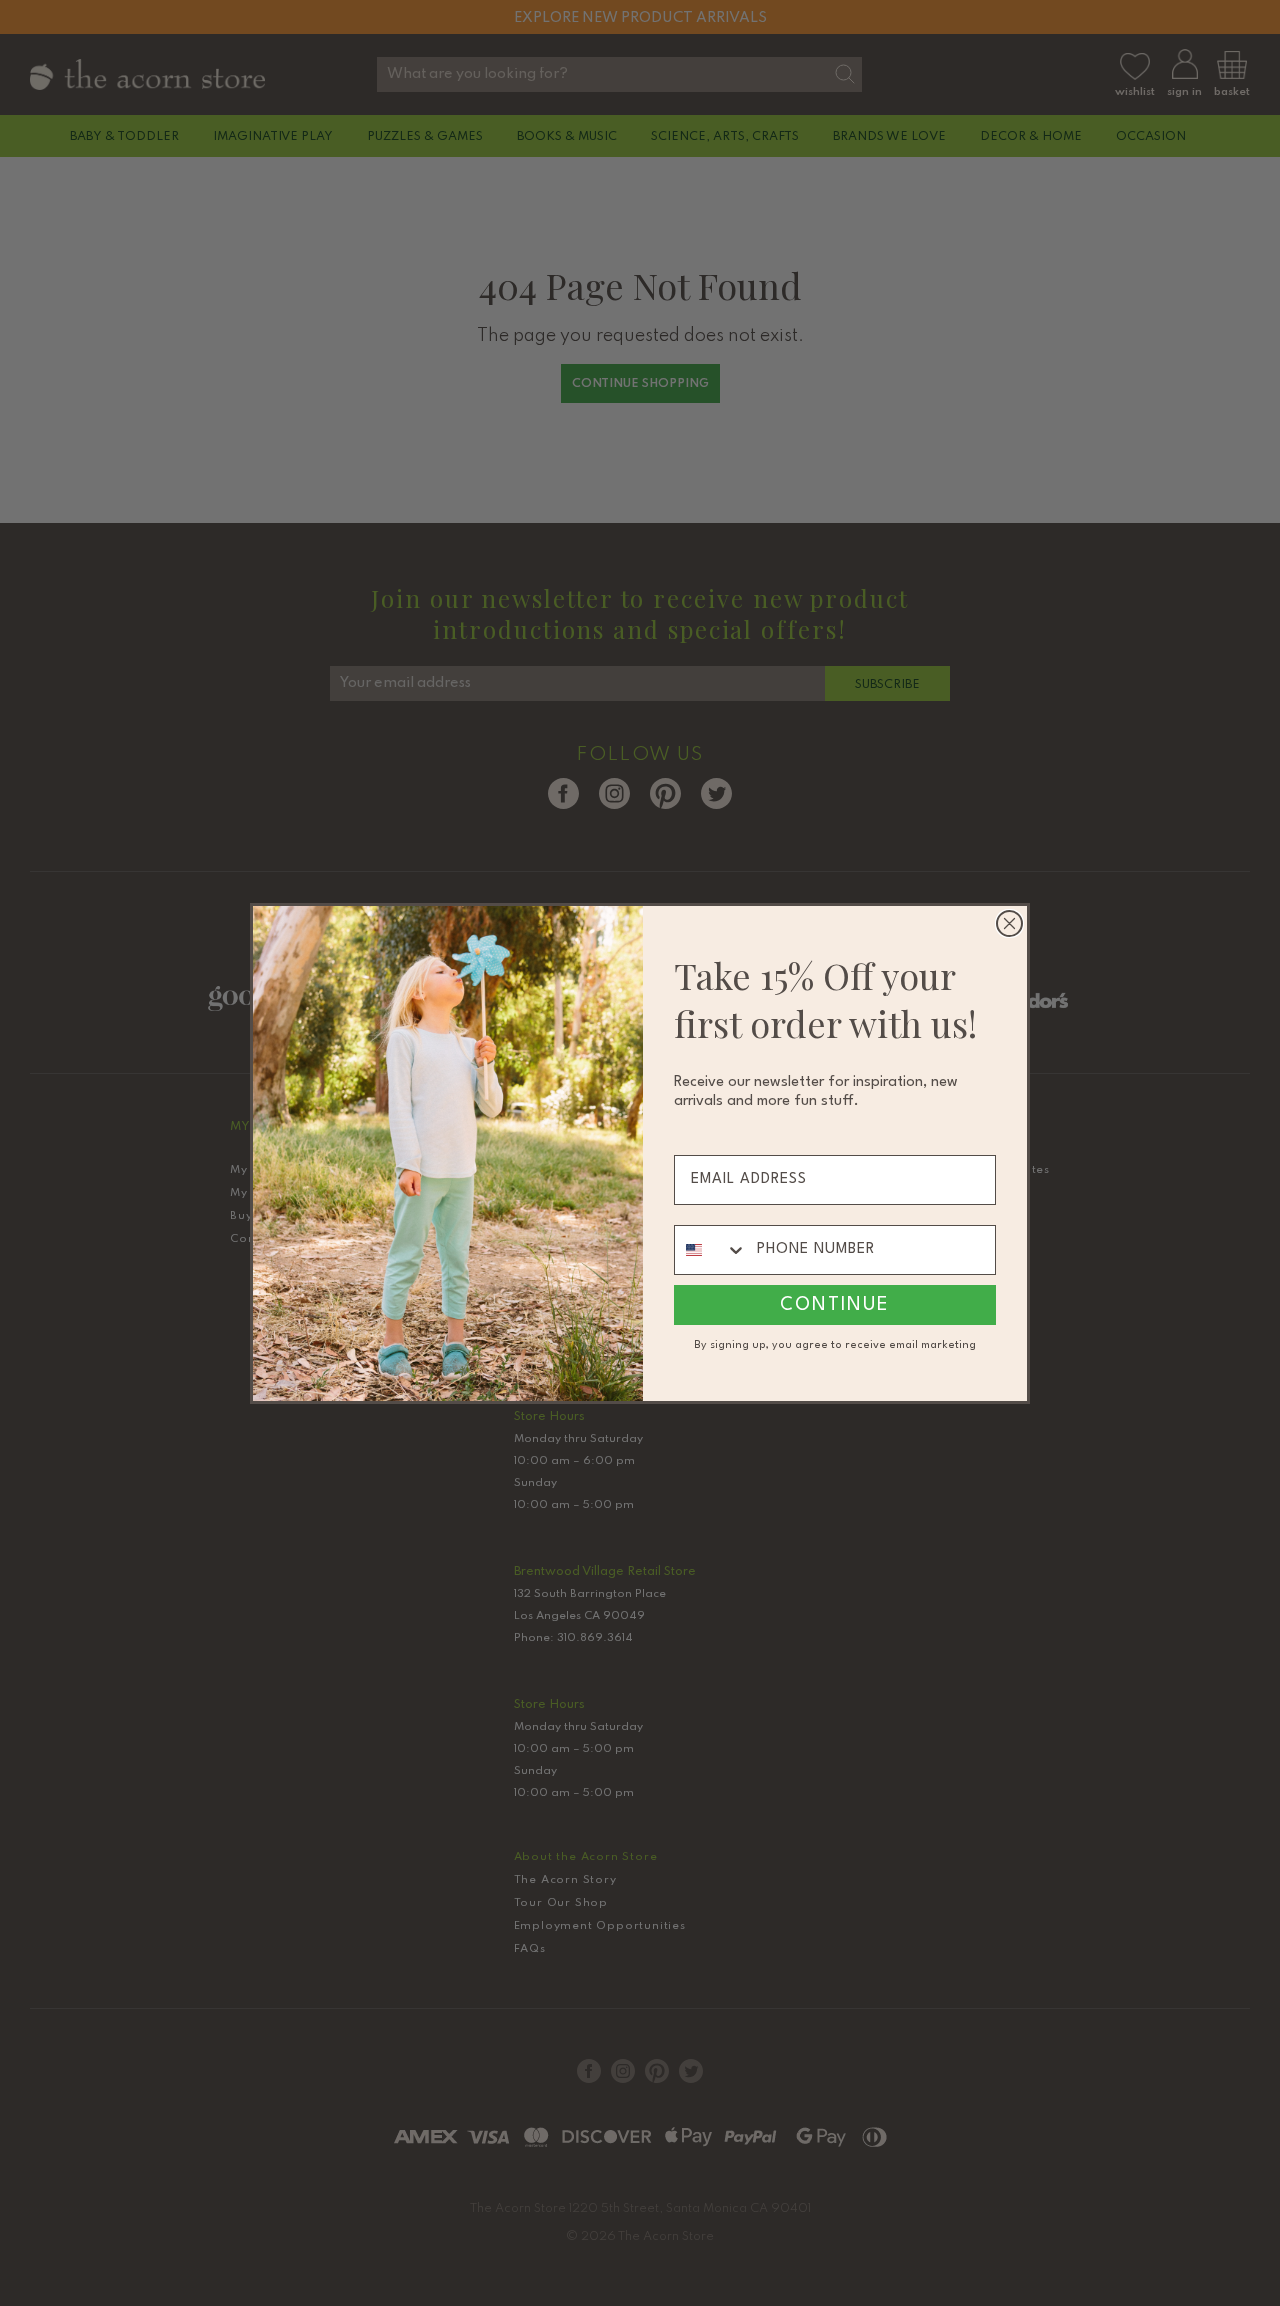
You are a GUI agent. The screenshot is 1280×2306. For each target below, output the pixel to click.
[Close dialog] (1009, 923)
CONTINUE (835, 1305)
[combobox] (711, 1250)
